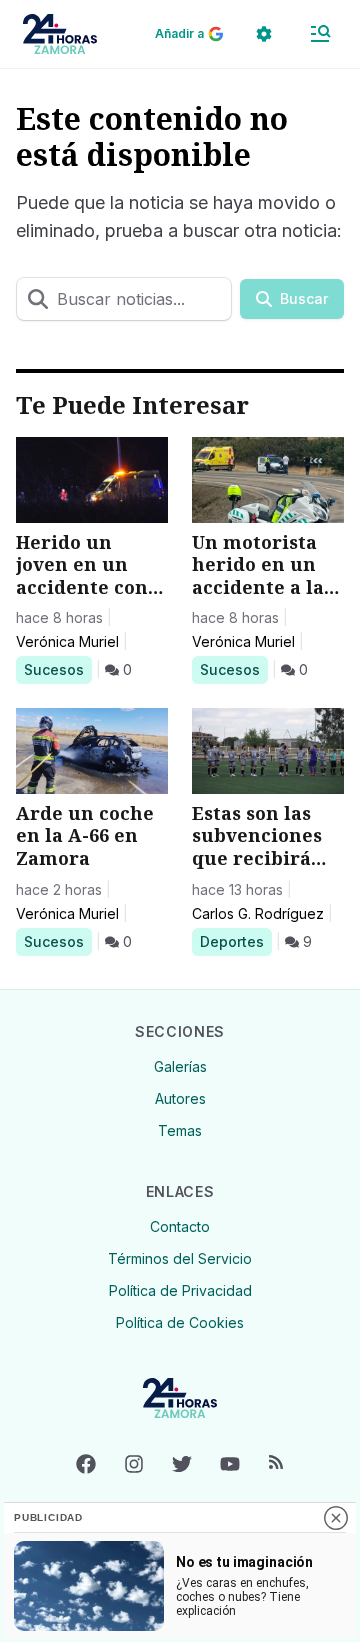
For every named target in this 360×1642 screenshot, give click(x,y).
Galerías (180, 1066)
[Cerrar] (336, 1518)
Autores (180, 1098)
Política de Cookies (180, 1322)
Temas (180, 1130)
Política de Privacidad (180, 1290)
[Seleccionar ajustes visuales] (264, 34)
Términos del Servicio (180, 1258)
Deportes (235, 941)
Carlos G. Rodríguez (258, 913)
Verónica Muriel (67, 641)
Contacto (180, 1226)
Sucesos (57, 669)
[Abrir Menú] (320, 34)
